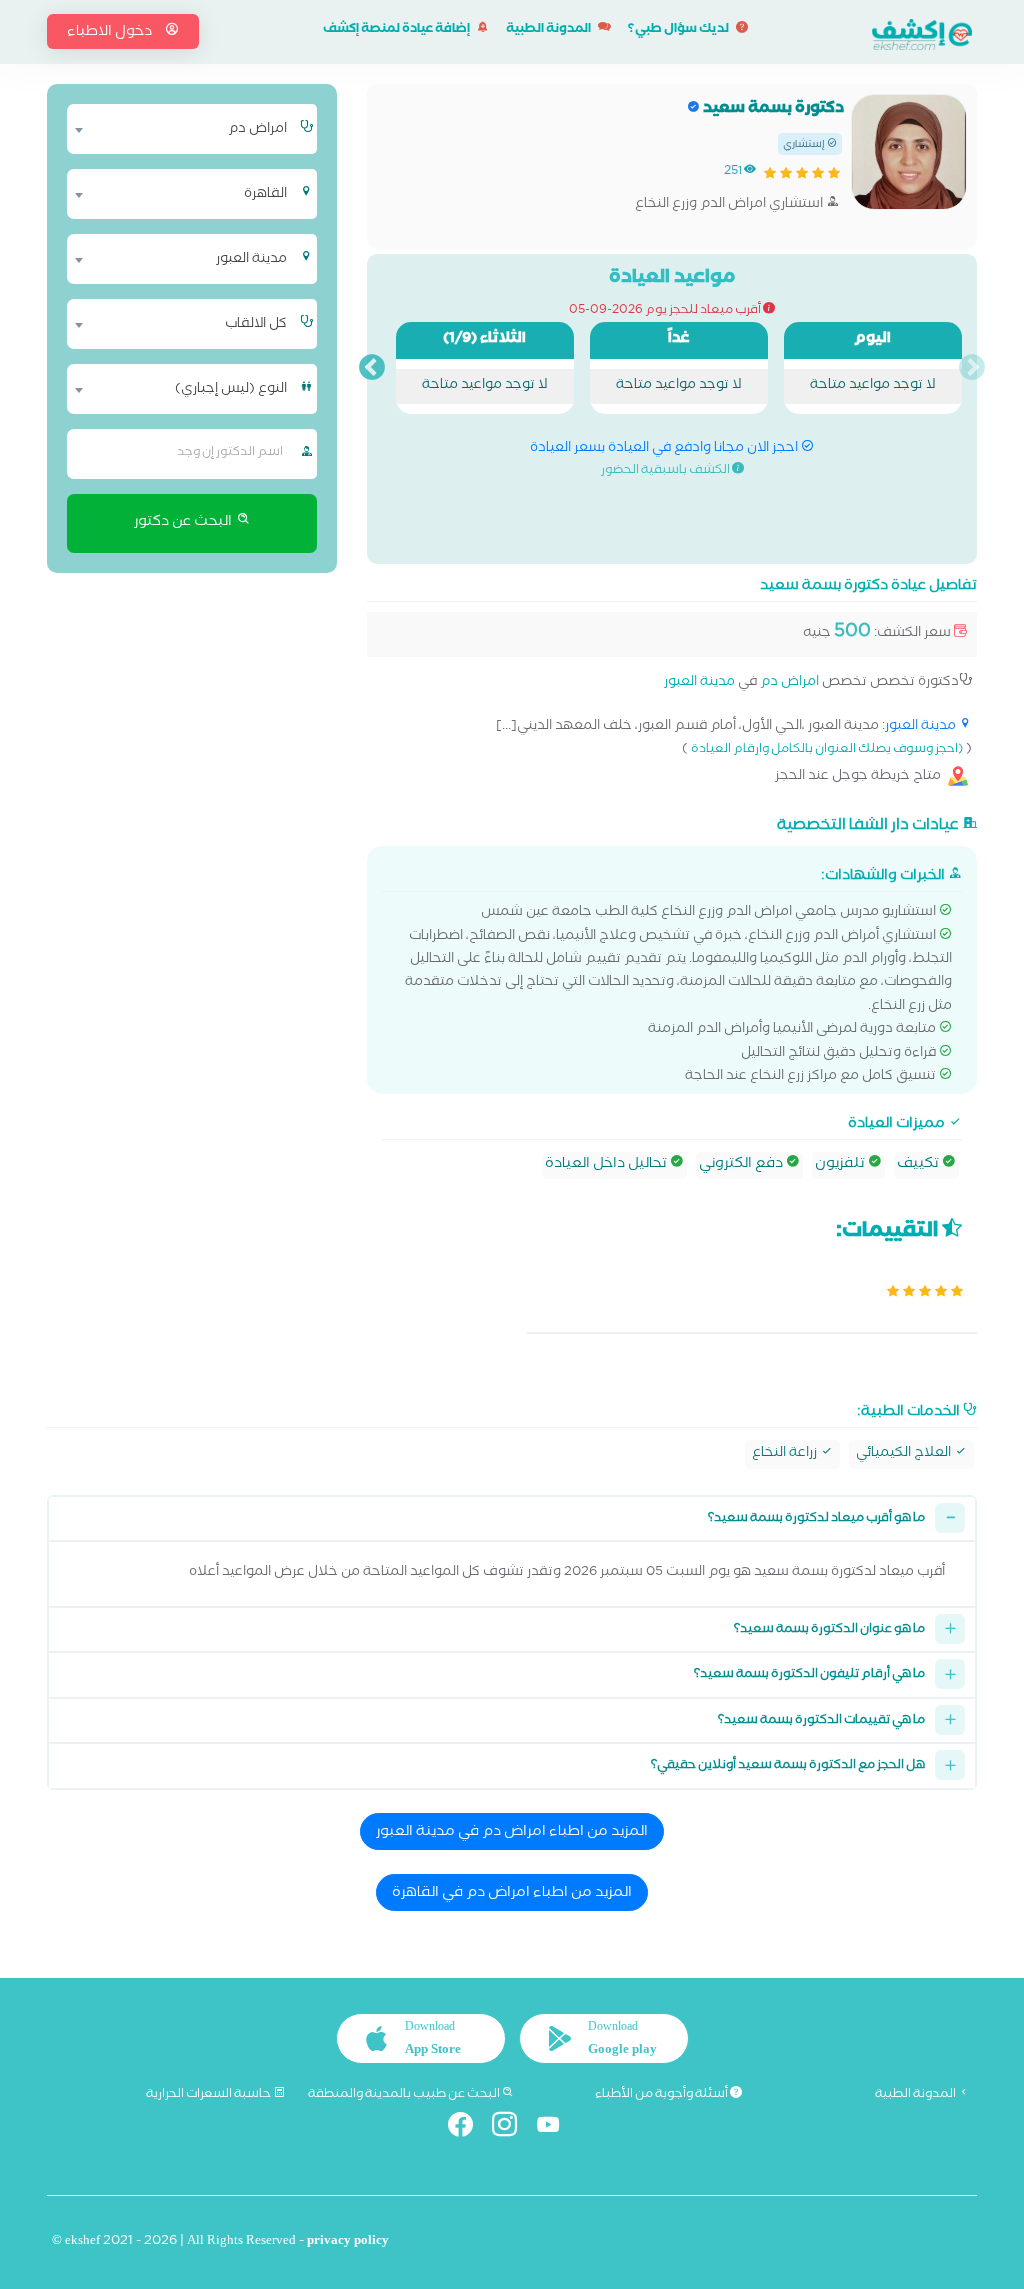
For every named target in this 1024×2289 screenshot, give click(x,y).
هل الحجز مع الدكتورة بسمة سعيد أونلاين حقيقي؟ (788, 1766)
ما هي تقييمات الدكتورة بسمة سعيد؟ (821, 1721)
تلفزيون (841, 1165)
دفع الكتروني (742, 1165)
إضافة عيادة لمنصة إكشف (397, 30)
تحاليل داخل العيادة (607, 1165)
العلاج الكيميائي (905, 1454)
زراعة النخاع (786, 1454)
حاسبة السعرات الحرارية (209, 2095)
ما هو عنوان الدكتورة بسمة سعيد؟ (829, 1630)
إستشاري (805, 145)
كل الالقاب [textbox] (256, 325)
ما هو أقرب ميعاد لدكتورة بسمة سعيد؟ (816, 1519)
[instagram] (512, 2128)
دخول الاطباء (111, 33)
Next (372, 368)
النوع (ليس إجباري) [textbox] (231, 390)
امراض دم (789, 683)
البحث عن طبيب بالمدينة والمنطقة (405, 2095)
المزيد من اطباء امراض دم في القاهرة (512, 1894)
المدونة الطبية (549, 30)
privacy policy (348, 2242)
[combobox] (182, 129)
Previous (972, 368)
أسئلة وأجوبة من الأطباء (662, 2095)
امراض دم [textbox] (257, 130)
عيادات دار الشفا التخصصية (869, 825)
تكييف (919, 1165)
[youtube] (556, 2128)
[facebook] (468, 2128)
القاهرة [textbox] (265, 195)
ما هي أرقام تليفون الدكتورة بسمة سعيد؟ (809, 1675)
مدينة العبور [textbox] (251, 260)
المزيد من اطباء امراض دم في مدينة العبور (512, 1833)
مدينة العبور (699, 683)
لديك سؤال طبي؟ (679, 30)
